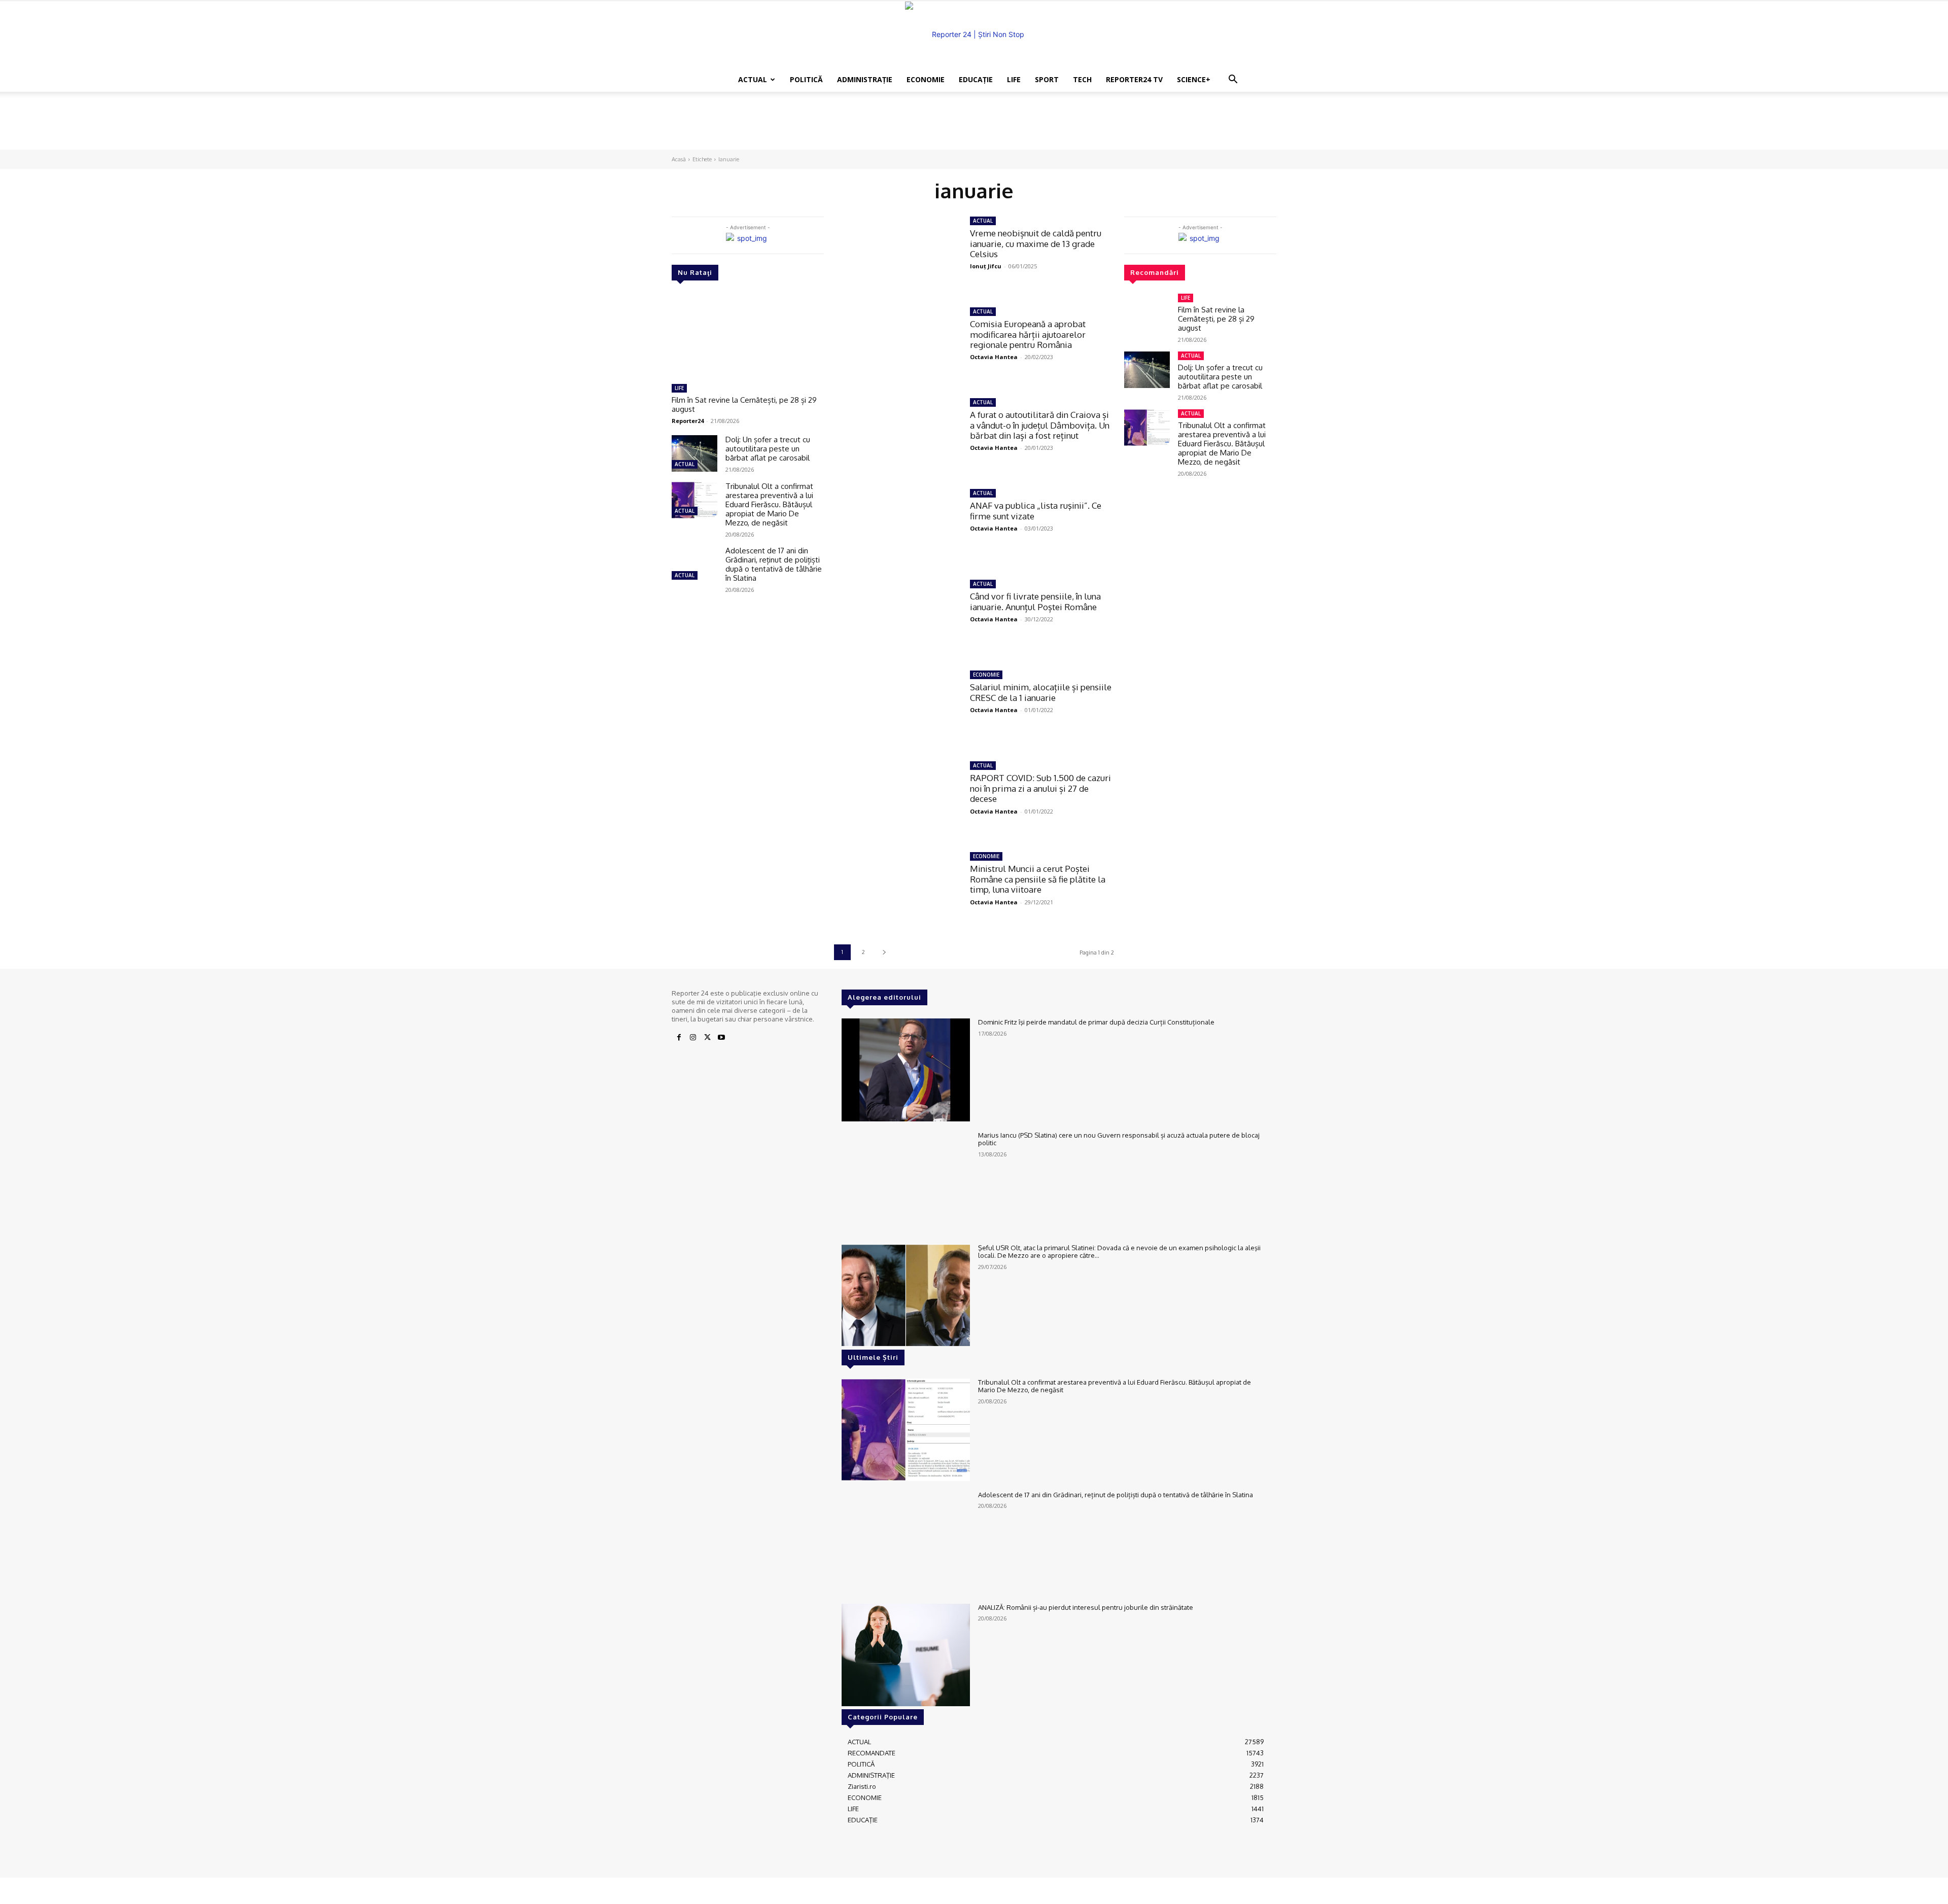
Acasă (679, 159)
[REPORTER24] (974, 34)
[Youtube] (721, 1038)
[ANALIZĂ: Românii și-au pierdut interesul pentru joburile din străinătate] (906, 1655)
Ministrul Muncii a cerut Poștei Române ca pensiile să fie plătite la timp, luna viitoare (1038, 879)
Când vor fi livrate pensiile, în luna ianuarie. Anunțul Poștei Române (1035, 601)
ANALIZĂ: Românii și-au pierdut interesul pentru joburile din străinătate (1086, 1607)
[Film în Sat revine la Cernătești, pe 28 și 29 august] (748, 336)
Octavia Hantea (994, 357)
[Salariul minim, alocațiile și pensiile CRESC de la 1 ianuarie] (897, 708)
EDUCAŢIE (976, 79)
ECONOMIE (926, 79)
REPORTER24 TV (1134, 79)
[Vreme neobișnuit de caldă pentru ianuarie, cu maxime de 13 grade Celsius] (897, 254)
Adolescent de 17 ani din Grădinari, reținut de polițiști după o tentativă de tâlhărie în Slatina (774, 564)
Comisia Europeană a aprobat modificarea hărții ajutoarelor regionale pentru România (1028, 334)
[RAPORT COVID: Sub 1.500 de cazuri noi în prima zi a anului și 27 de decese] (897, 799)
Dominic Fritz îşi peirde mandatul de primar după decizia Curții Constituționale (1096, 1022)
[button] (1233, 80)
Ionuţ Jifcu (986, 266)
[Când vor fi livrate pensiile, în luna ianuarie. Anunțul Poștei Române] (897, 618)
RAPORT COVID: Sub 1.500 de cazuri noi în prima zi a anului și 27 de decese (1040, 788)
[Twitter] (707, 1038)
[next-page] (884, 952)
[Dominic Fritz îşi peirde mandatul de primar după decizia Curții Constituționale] (906, 1070)
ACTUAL (753, 79)
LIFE (1014, 79)
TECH (1082, 79)
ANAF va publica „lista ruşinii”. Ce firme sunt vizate (1036, 510)
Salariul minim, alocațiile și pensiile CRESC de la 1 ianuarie (1041, 692)
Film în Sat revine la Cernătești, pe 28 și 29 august (744, 404)
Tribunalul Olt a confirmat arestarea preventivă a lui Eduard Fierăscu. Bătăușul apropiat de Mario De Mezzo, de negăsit (769, 504)
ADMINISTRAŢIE (865, 79)
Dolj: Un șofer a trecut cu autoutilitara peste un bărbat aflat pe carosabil (768, 449)
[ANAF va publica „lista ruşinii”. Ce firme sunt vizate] (897, 527)
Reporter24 (688, 421)
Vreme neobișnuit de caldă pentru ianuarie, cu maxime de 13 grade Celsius (1036, 243)
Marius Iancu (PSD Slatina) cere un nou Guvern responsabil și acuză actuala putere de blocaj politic (1119, 1139)
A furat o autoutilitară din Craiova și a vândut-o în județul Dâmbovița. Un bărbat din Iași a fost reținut (1040, 425)
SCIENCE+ (1194, 79)
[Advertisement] (974, 127)
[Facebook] (679, 1038)
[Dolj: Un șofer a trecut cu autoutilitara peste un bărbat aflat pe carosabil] (694, 453)
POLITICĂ (806, 79)
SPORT (1047, 79)
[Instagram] (693, 1038)
